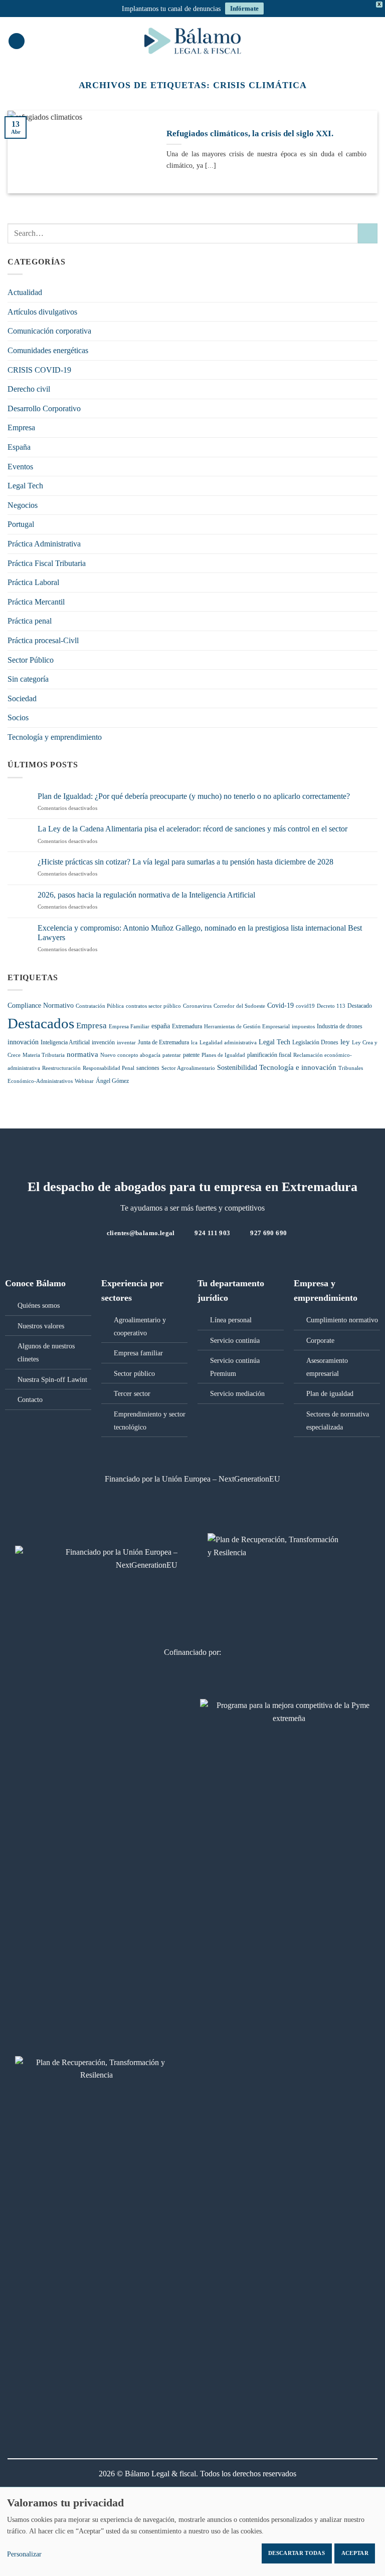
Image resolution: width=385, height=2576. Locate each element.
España (19, 447)
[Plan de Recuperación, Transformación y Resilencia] (96, 2075)
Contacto (30, 1399)
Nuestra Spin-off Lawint (52, 1379)
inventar (126, 1043)
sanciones (148, 1068)
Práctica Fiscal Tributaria (47, 563)
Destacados (41, 1023)
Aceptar (355, 2553)
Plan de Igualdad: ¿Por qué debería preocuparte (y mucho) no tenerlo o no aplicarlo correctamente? (194, 796)
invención (103, 1042)
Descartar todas (297, 2553)
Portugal (21, 524)
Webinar (84, 1081)
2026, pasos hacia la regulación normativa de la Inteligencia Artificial (146, 895)
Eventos (20, 467)
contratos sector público (153, 1006)
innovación (23, 1042)
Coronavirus (197, 1006)
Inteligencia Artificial (65, 1042)
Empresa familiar (138, 1353)
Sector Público (31, 660)
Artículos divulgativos (42, 312)
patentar (172, 1055)
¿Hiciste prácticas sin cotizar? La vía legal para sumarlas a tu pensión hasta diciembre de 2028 (185, 862)
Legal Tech (25, 486)
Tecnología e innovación (298, 1067)
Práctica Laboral (33, 582)
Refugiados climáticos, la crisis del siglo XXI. (250, 133)
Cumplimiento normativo (342, 1320)
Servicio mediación (237, 1393)
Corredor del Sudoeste (239, 1006)
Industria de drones (340, 1026)
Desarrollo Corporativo (44, 408)
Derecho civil (29, 389)
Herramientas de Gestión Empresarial (247, 1027)
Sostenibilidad (237, 1068)
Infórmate (244, 8)
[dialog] (192, 2531)
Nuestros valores (41, 1326)
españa (161, 1026)
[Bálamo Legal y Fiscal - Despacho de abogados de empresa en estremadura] (192, 41)
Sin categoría (28, 679)
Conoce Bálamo (35, 1283)
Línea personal (231, 1320)
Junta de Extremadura (163, 1042)
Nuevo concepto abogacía (130, 1055)
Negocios (23, 505)
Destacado (360, 1006)
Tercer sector (132, 1393)
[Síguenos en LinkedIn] (199, 1254)
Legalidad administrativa (228, 1043)
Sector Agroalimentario (188, 1068)
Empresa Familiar (129, 1027)
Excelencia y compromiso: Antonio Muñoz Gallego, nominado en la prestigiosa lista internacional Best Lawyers (200, 933)
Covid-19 (280, 1006)
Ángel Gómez (112, 1081)
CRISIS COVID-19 (39, 370)
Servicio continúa (235, 1340)
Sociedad (22, 698)
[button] (17, 41)
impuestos (303, 1027)
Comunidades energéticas (48, 350)
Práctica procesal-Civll (43, 640)
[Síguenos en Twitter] (186, 1254)
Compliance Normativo (41, 1006)
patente (191, 1055)
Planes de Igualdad (223, 1055)
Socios (18, 718)
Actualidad (25, 292)
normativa (82, 1054)
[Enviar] (368, 233)
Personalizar (24, 2554)
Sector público (134, 1373)
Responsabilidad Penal (109, 1068)
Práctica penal (30, 621)
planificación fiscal (269, 1055)
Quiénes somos (39, 1305)
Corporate (320, 1340)
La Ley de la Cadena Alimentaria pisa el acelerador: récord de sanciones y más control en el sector (192, 829)
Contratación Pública (100, 1006)
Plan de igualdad (330, 1393)
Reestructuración (61, 1068)
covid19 (305, 1006)
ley (345, 1042)
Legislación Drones (315, 1042)
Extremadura (187, 1026)
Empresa (21, 427)
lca (194, 1043)
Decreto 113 (331, 1006)
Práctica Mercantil (36, 602)
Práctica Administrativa (44, 544)
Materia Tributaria (44, 1055)
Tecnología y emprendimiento (55, 737)
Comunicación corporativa (49, 331)
